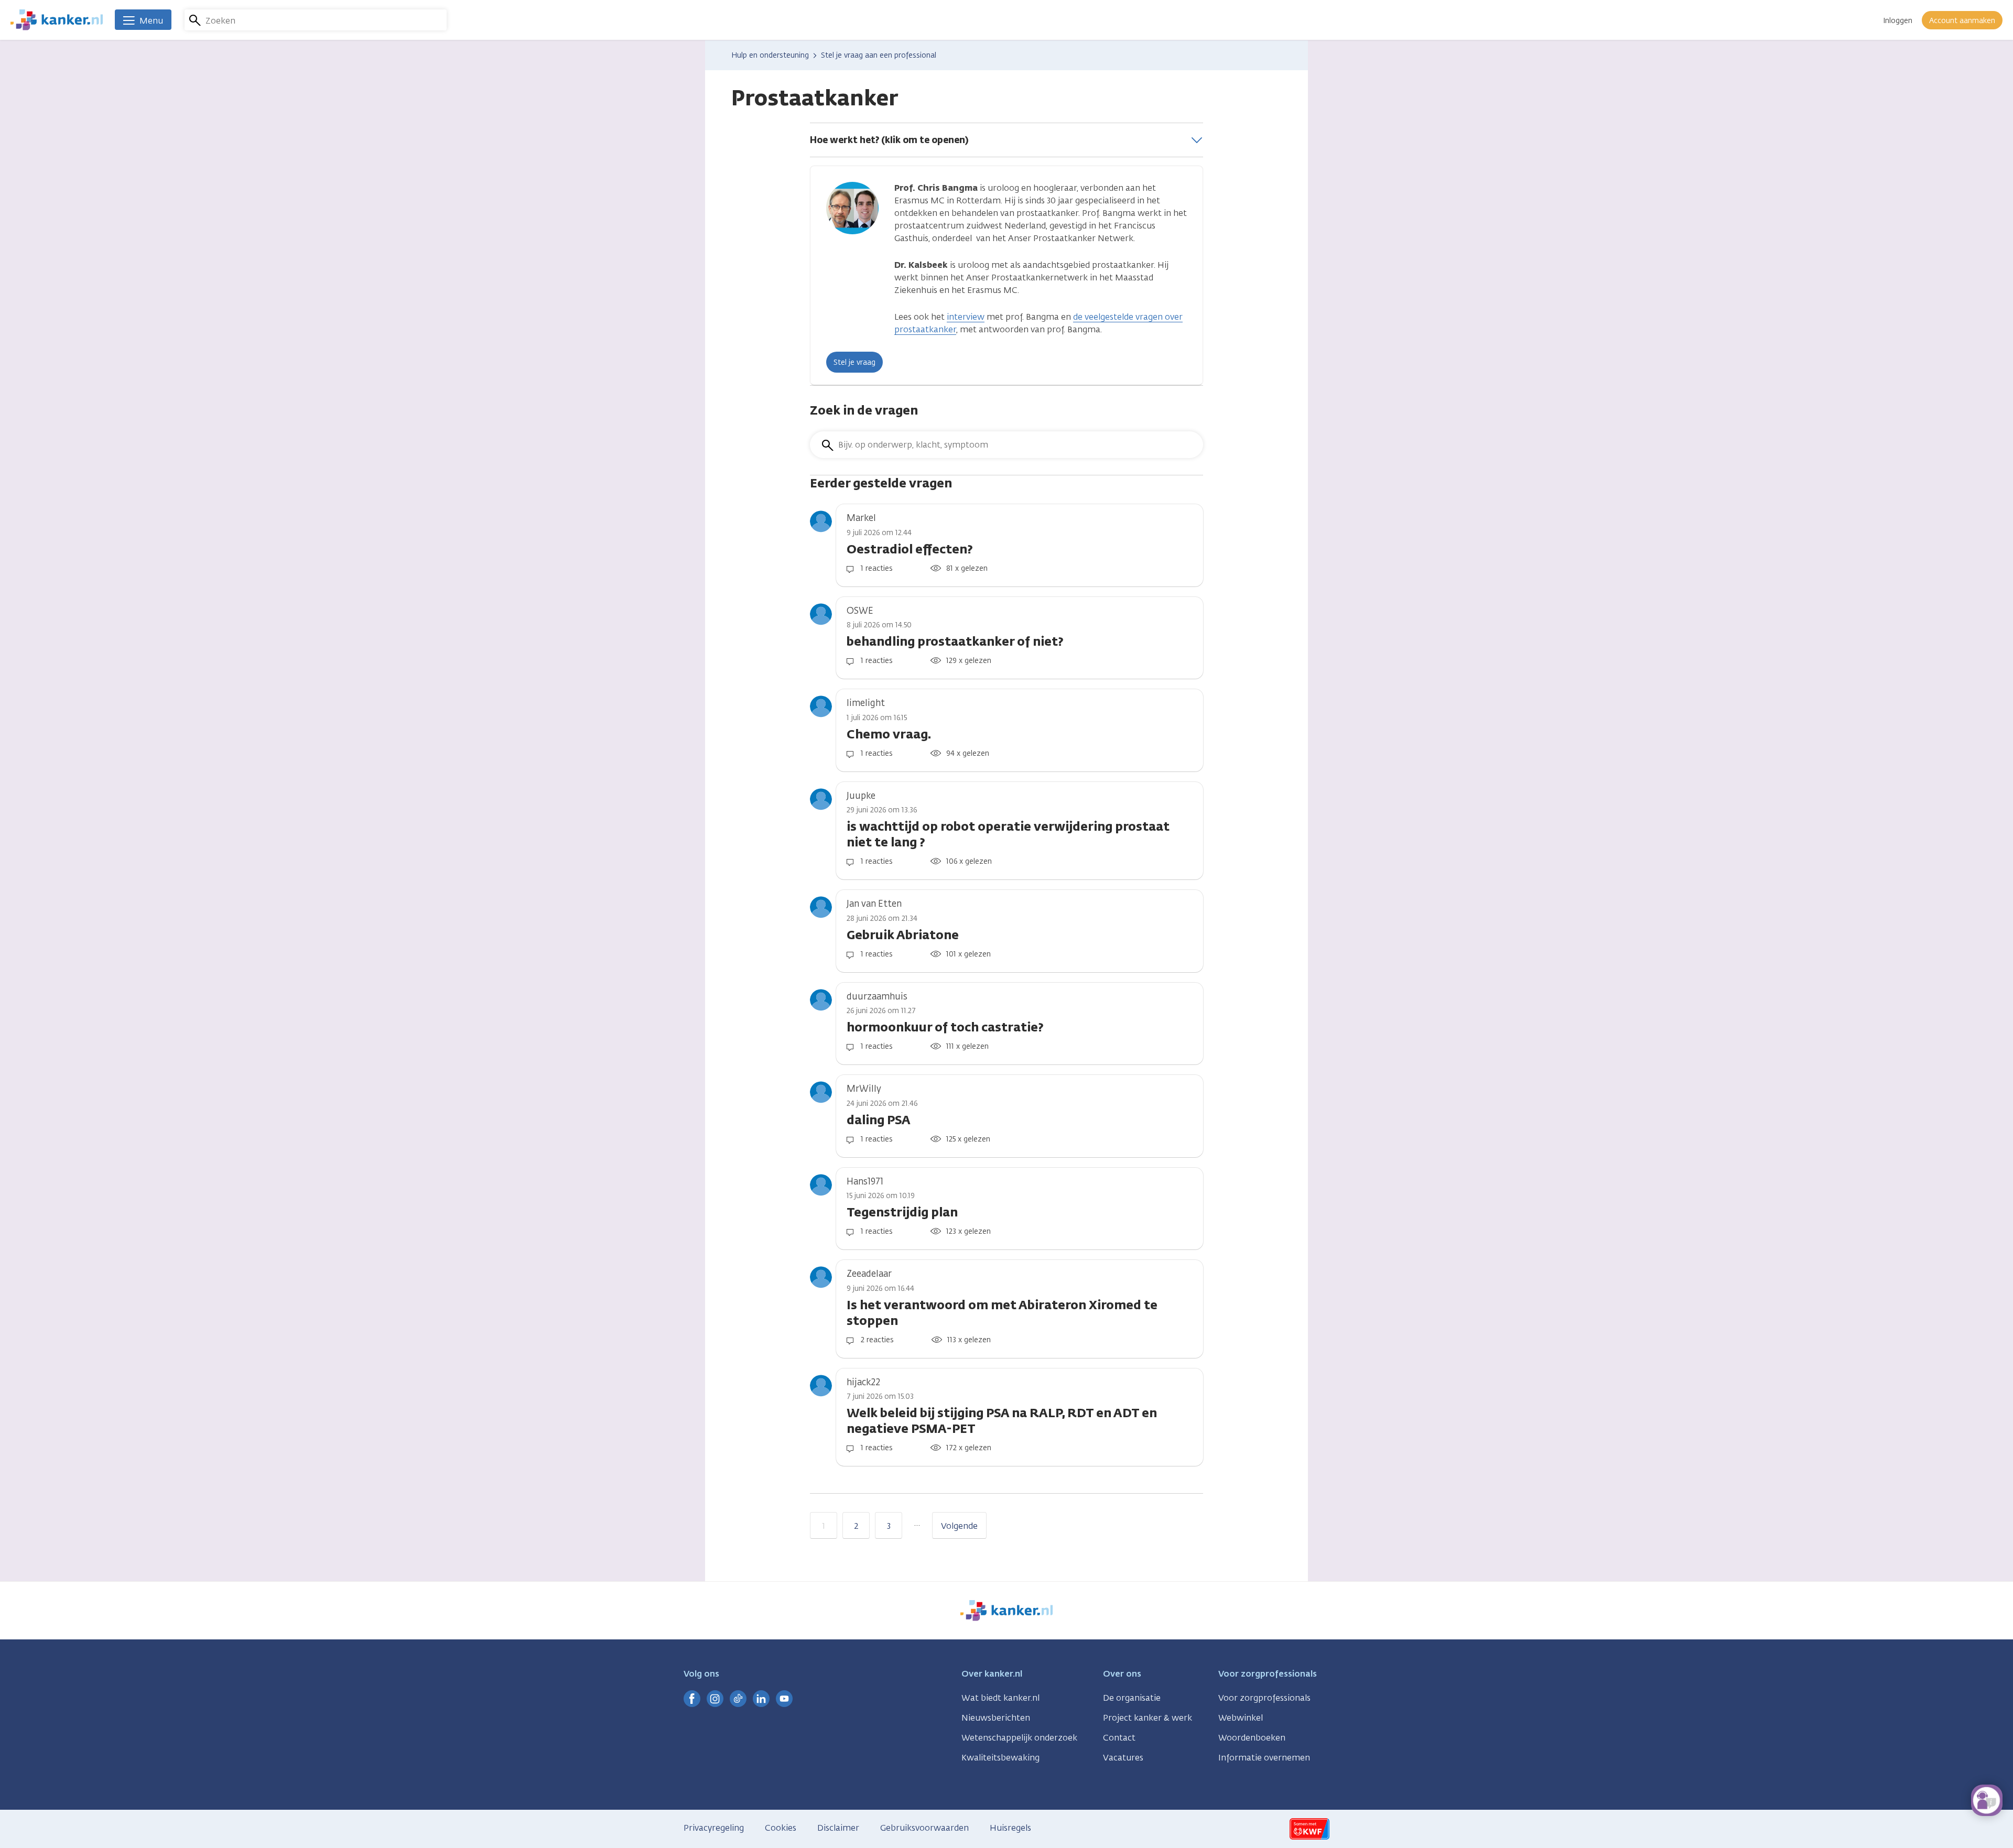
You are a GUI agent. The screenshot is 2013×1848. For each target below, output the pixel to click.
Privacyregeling (714, 1828)
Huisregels (1010, 1828)
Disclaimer (838, 1828)
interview (966, 317)
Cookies (781, 1828)
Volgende (959, 1526)
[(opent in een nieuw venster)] (692, 1699)
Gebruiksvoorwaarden (924, 1828)
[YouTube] (784, 1699)
